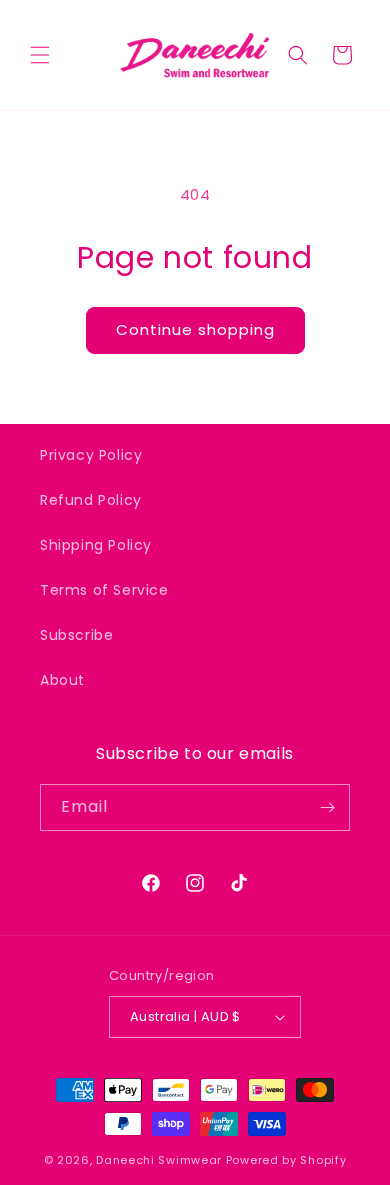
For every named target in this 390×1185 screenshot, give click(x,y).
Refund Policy (91, 500)
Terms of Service (104, 590)
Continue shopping (195, 329)
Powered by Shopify (286, 1160)
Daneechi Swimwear (159, 1160)
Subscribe (76, 635)
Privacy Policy (91, 455)
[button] (40, 55)
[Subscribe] (327, 807)
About (62, 680)
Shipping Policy (96, 545)
